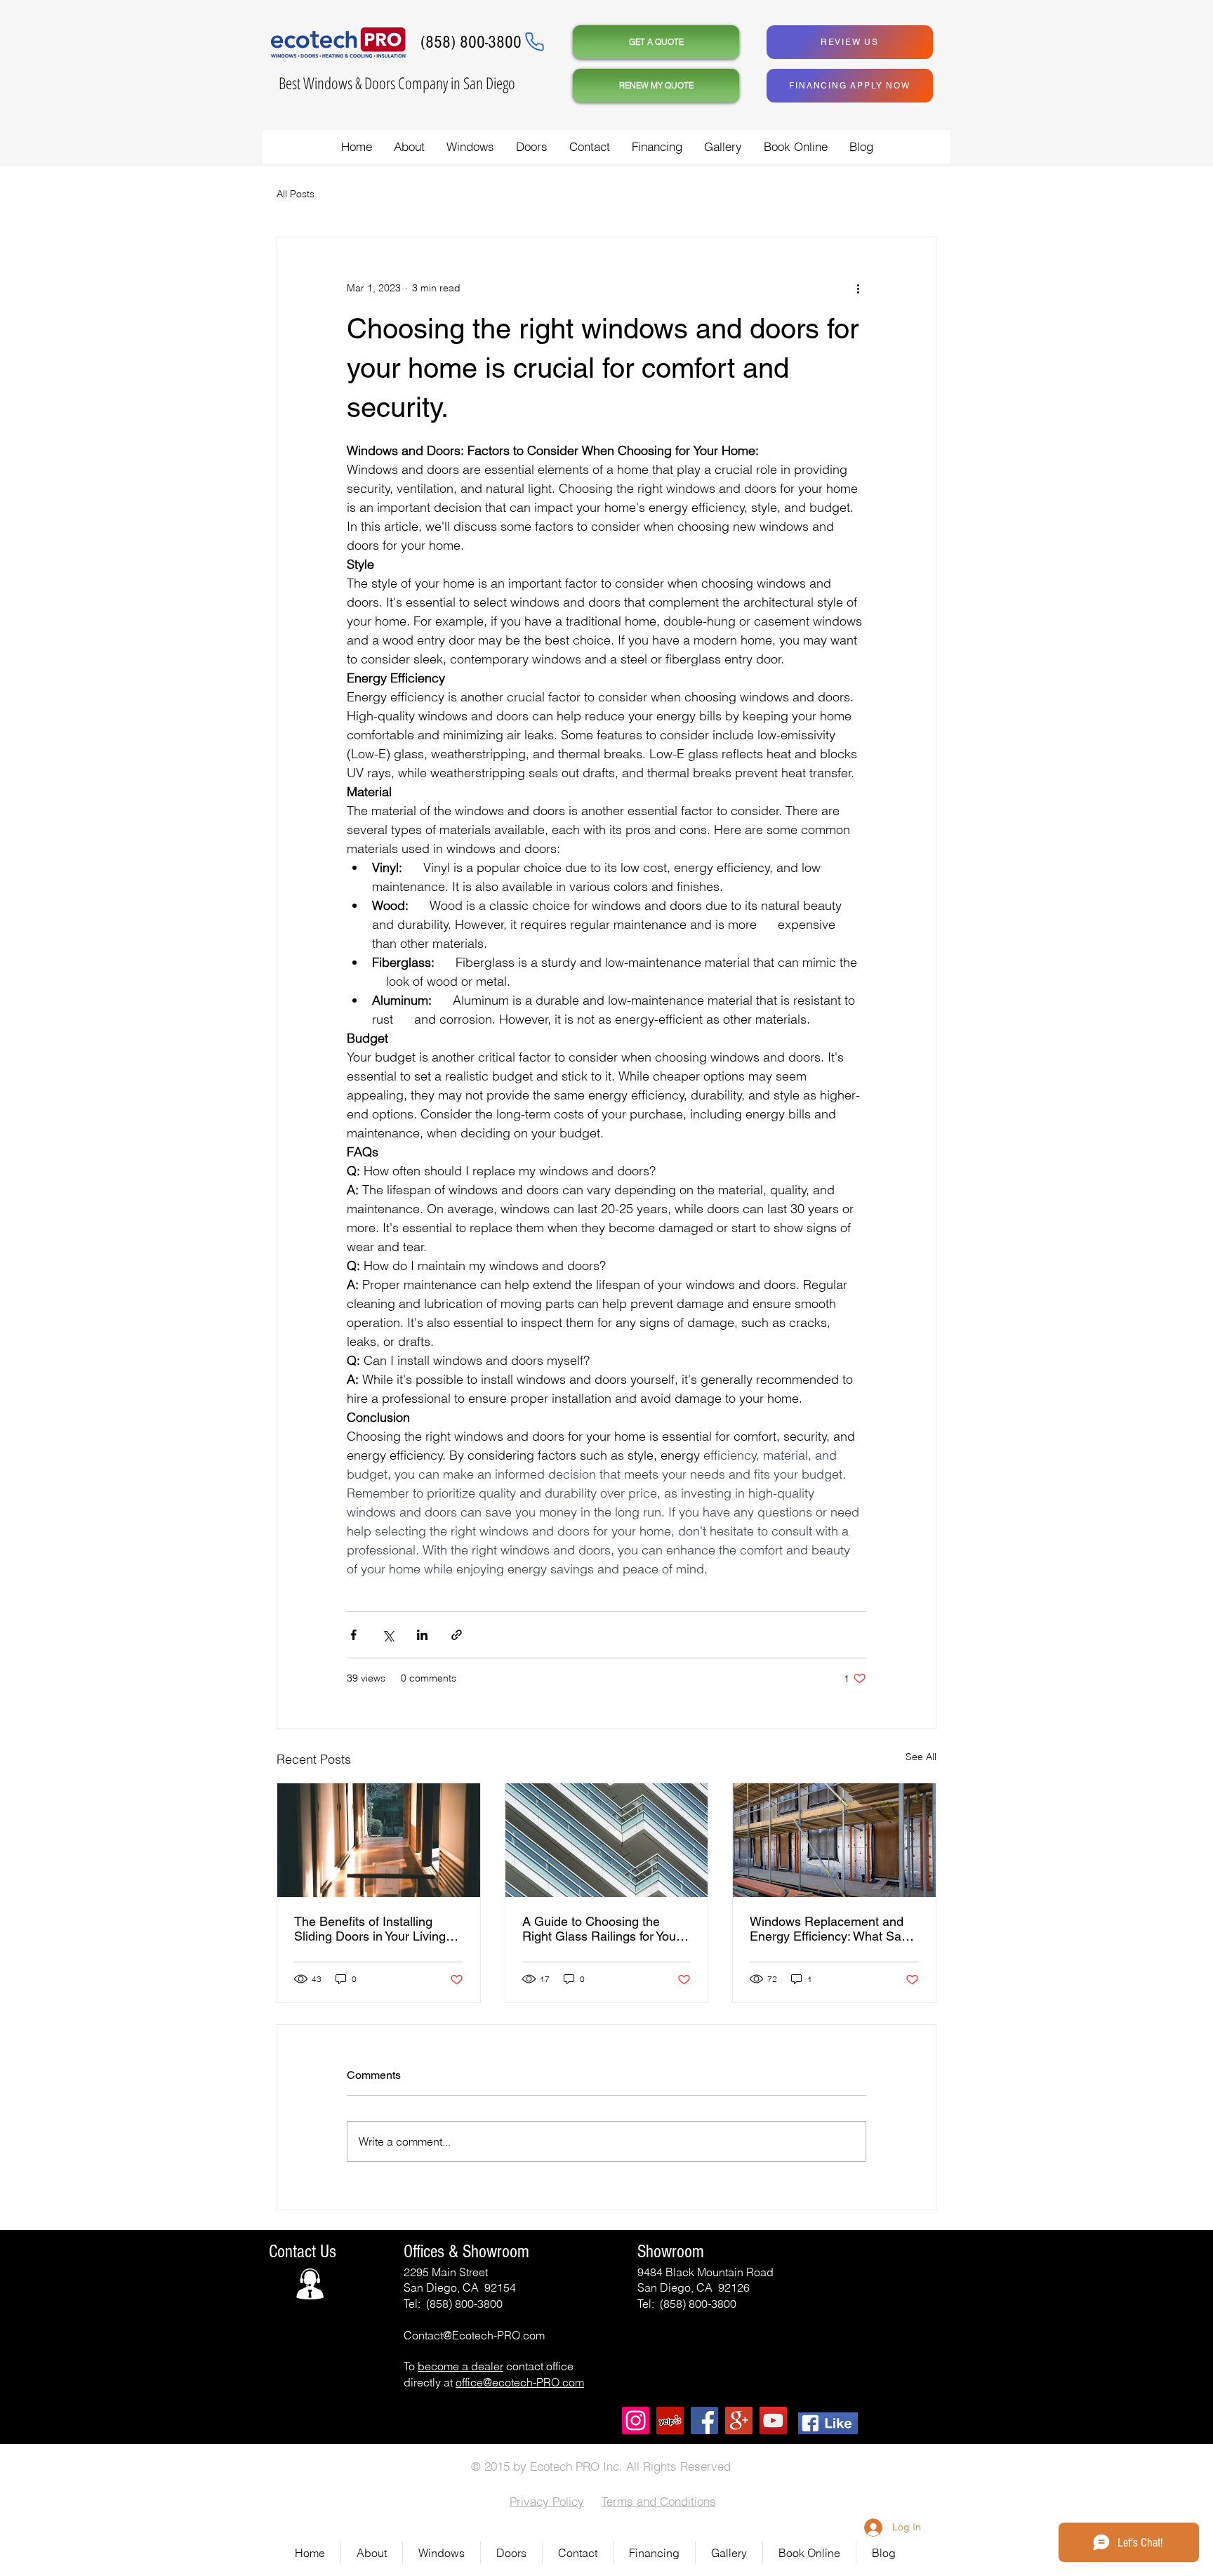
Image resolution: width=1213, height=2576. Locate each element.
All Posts (296, 194)
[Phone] (534, 41)
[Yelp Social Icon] (670, 2420)
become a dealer (460, 2366)
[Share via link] (457, 1635)
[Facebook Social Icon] (704, 2420)
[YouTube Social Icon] (773, 2420)
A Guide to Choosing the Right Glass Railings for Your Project (601, 1929)
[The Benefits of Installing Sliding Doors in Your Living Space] (379, 1840)
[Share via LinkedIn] (422, 1635)
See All (921, 1757)
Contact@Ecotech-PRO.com (474, 2335)
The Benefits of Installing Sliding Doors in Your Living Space (370, 1929)
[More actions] (858, 288)
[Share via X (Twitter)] (388, 1635)
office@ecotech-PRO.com (520, 2382)
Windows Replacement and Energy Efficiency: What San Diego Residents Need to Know (829, 1929)
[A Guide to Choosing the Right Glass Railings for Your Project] (607, 1840)
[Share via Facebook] (353, 1635)
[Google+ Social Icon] (739, 2420)
